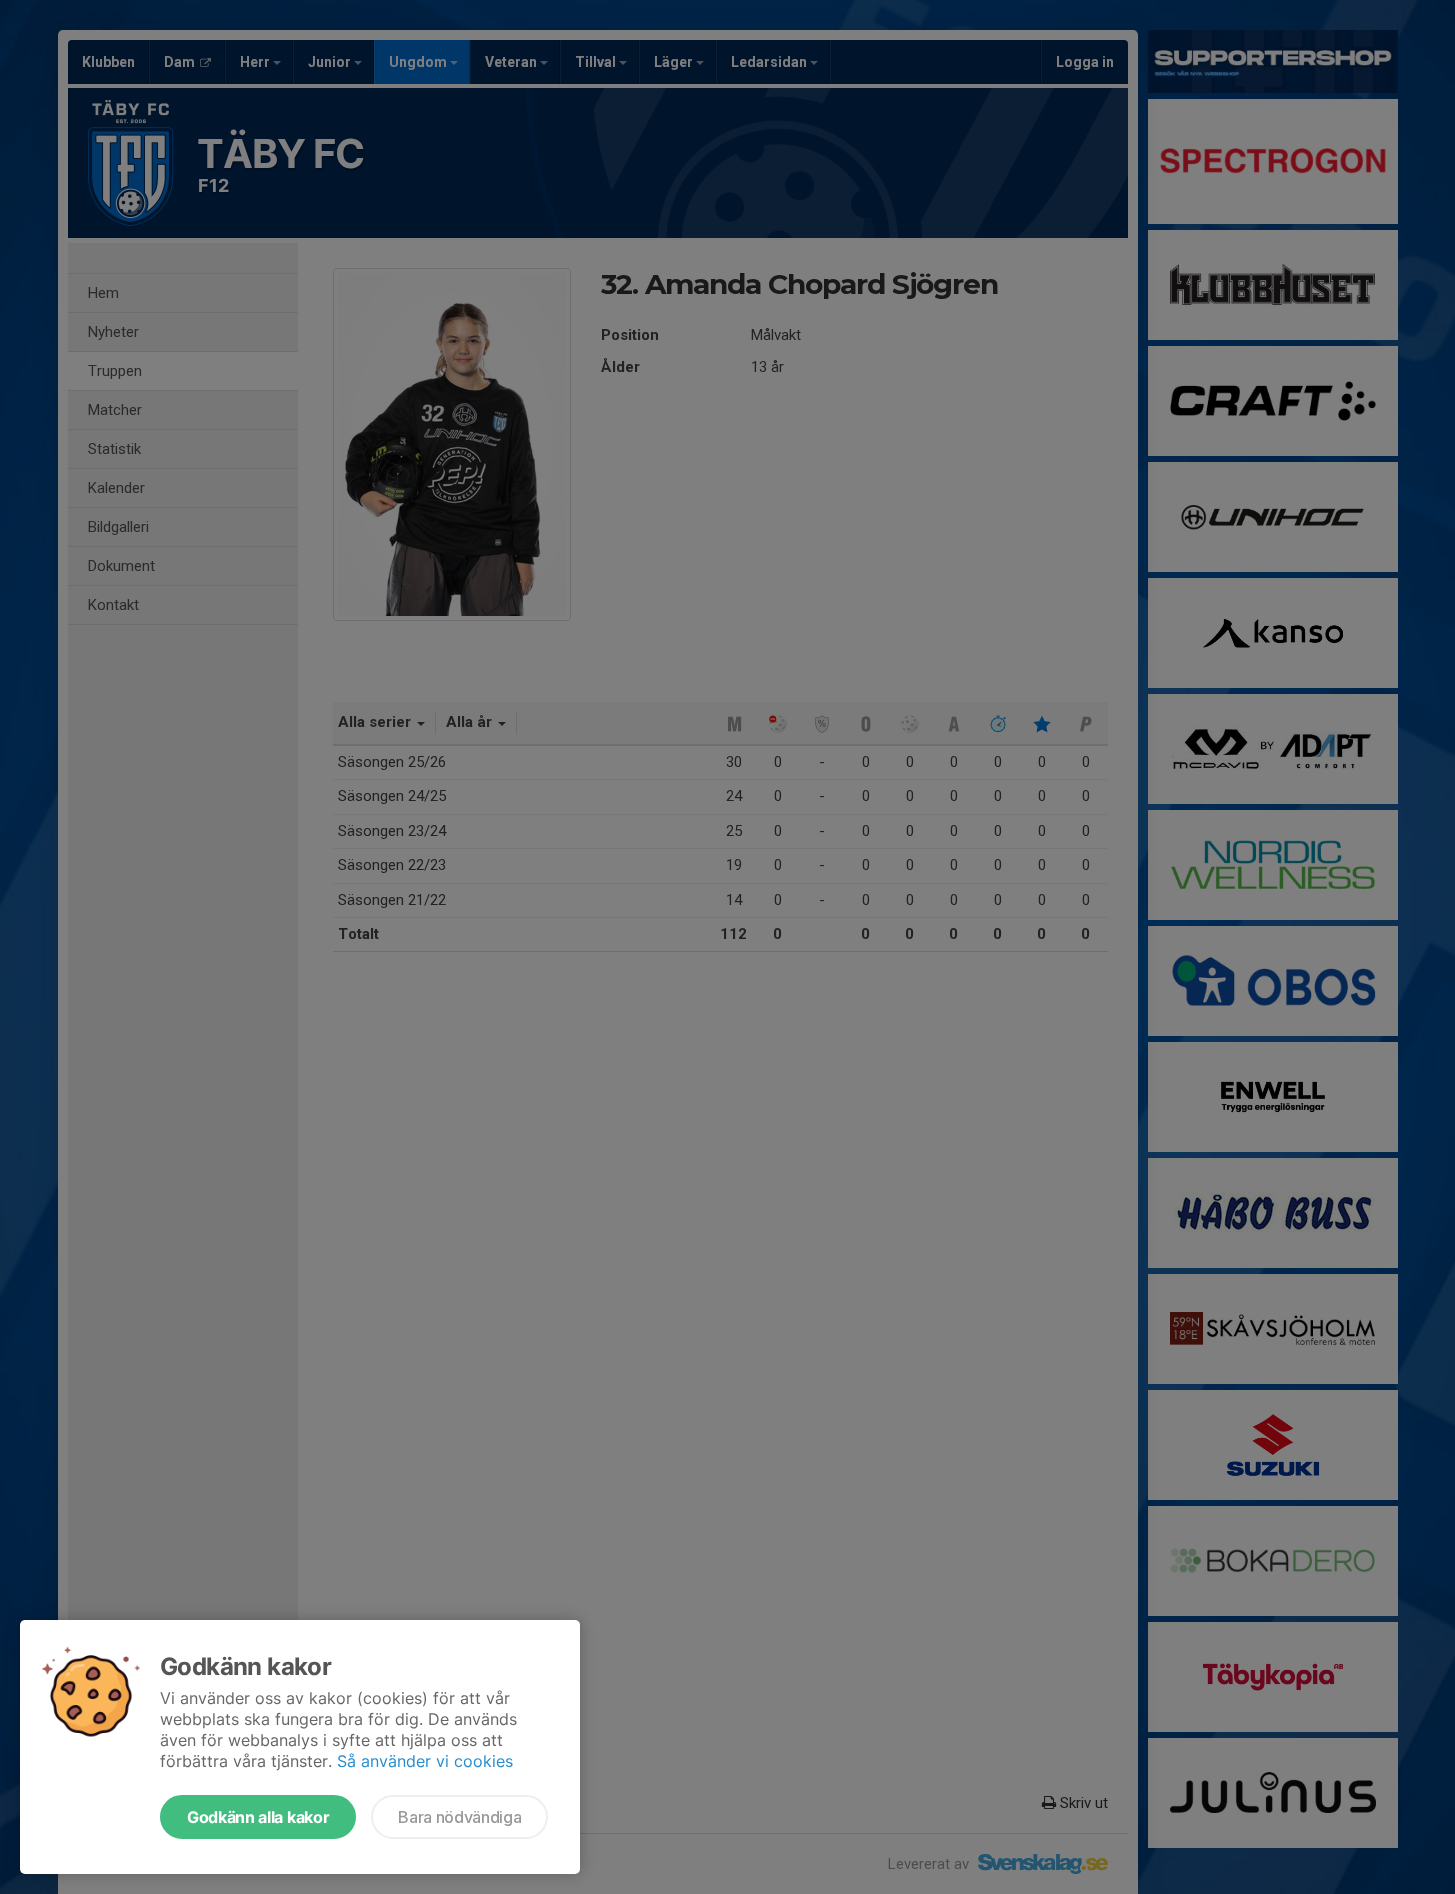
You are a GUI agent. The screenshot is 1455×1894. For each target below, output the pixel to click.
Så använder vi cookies (425, 1761)
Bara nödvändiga (459, 1817)
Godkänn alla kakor (258, 1817)
